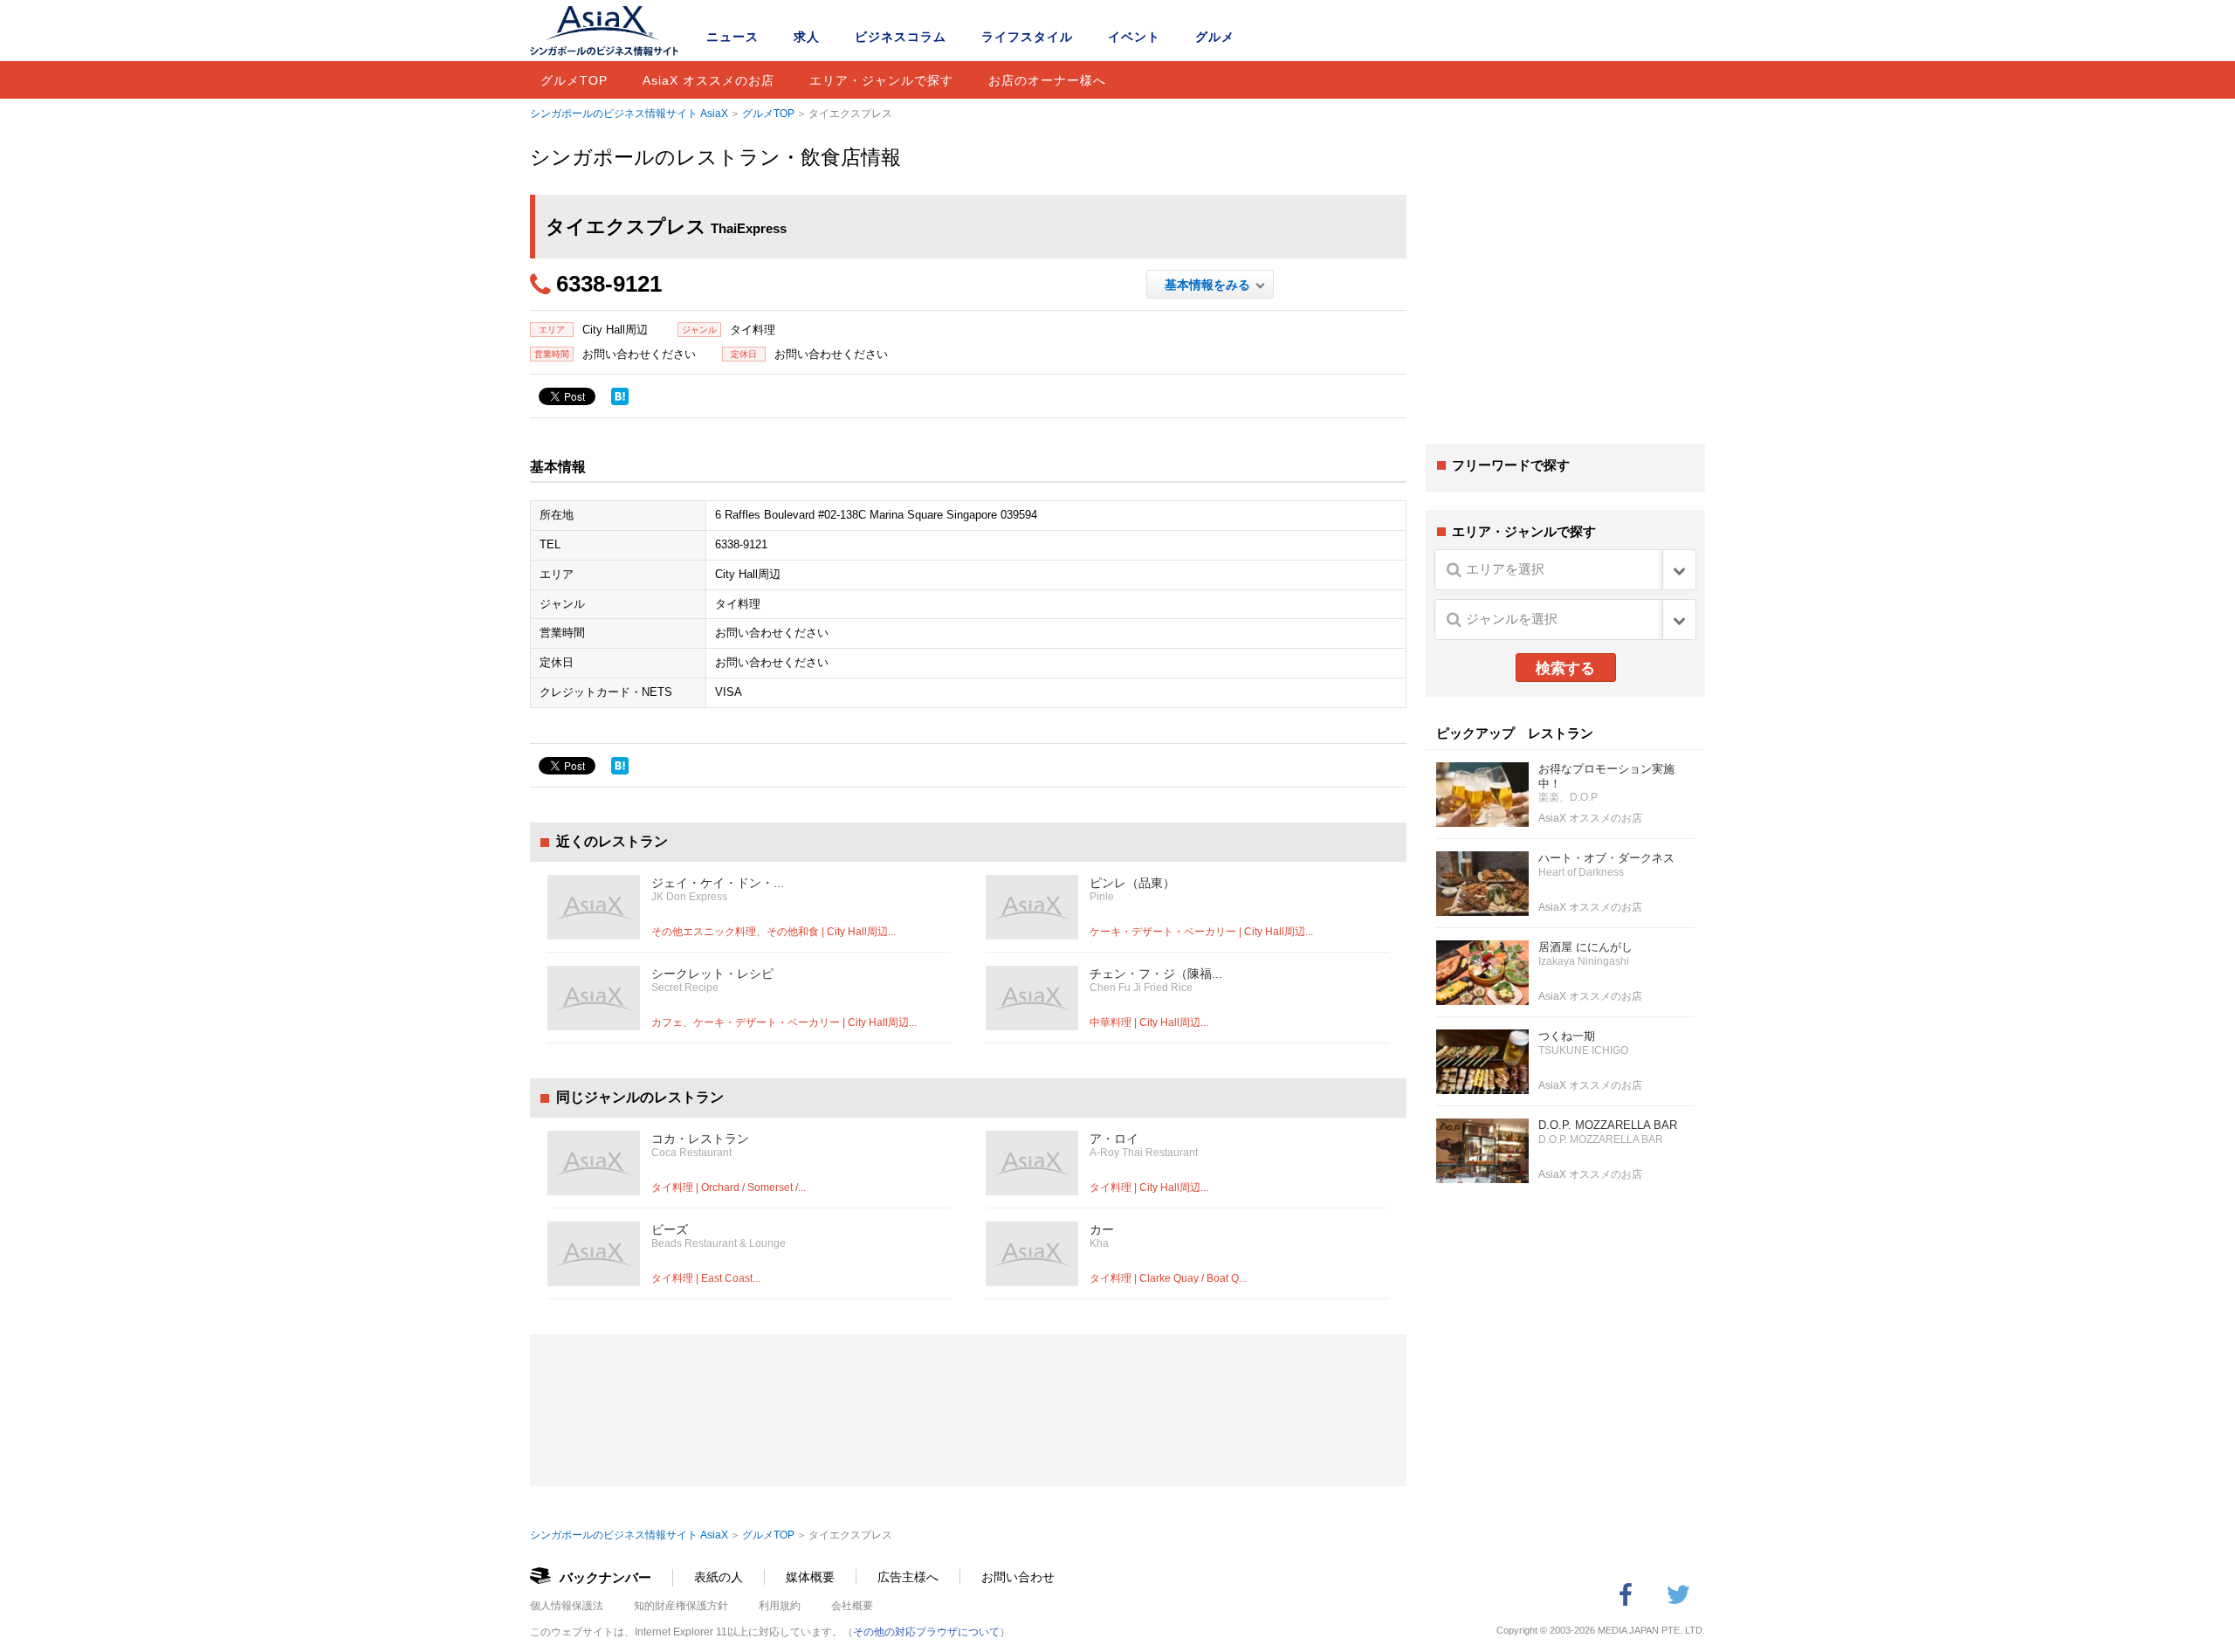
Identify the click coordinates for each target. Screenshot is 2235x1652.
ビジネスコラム (901, 37)
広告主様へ (908, 1577)
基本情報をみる (1210, 285)
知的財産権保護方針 (681, 1606)
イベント (1134, 37)
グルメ (1215, 37)
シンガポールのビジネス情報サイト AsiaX (629, 114)
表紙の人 (719, 1577)
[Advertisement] (1565, 295)
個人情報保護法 (567, 1606)
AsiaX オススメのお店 (708, 80)
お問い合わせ (1018, 1577)
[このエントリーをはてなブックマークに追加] (620, 396)
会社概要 (852, 1606)
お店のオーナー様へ (1047, 80)
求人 (807, 37)
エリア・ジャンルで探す (881, 80)
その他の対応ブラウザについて (926, 1632)
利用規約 (780, 1606)
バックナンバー (605, 1577)
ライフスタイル (1027, 37)
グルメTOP (574, 80)
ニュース (732, 37)
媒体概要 (810, 1577)
